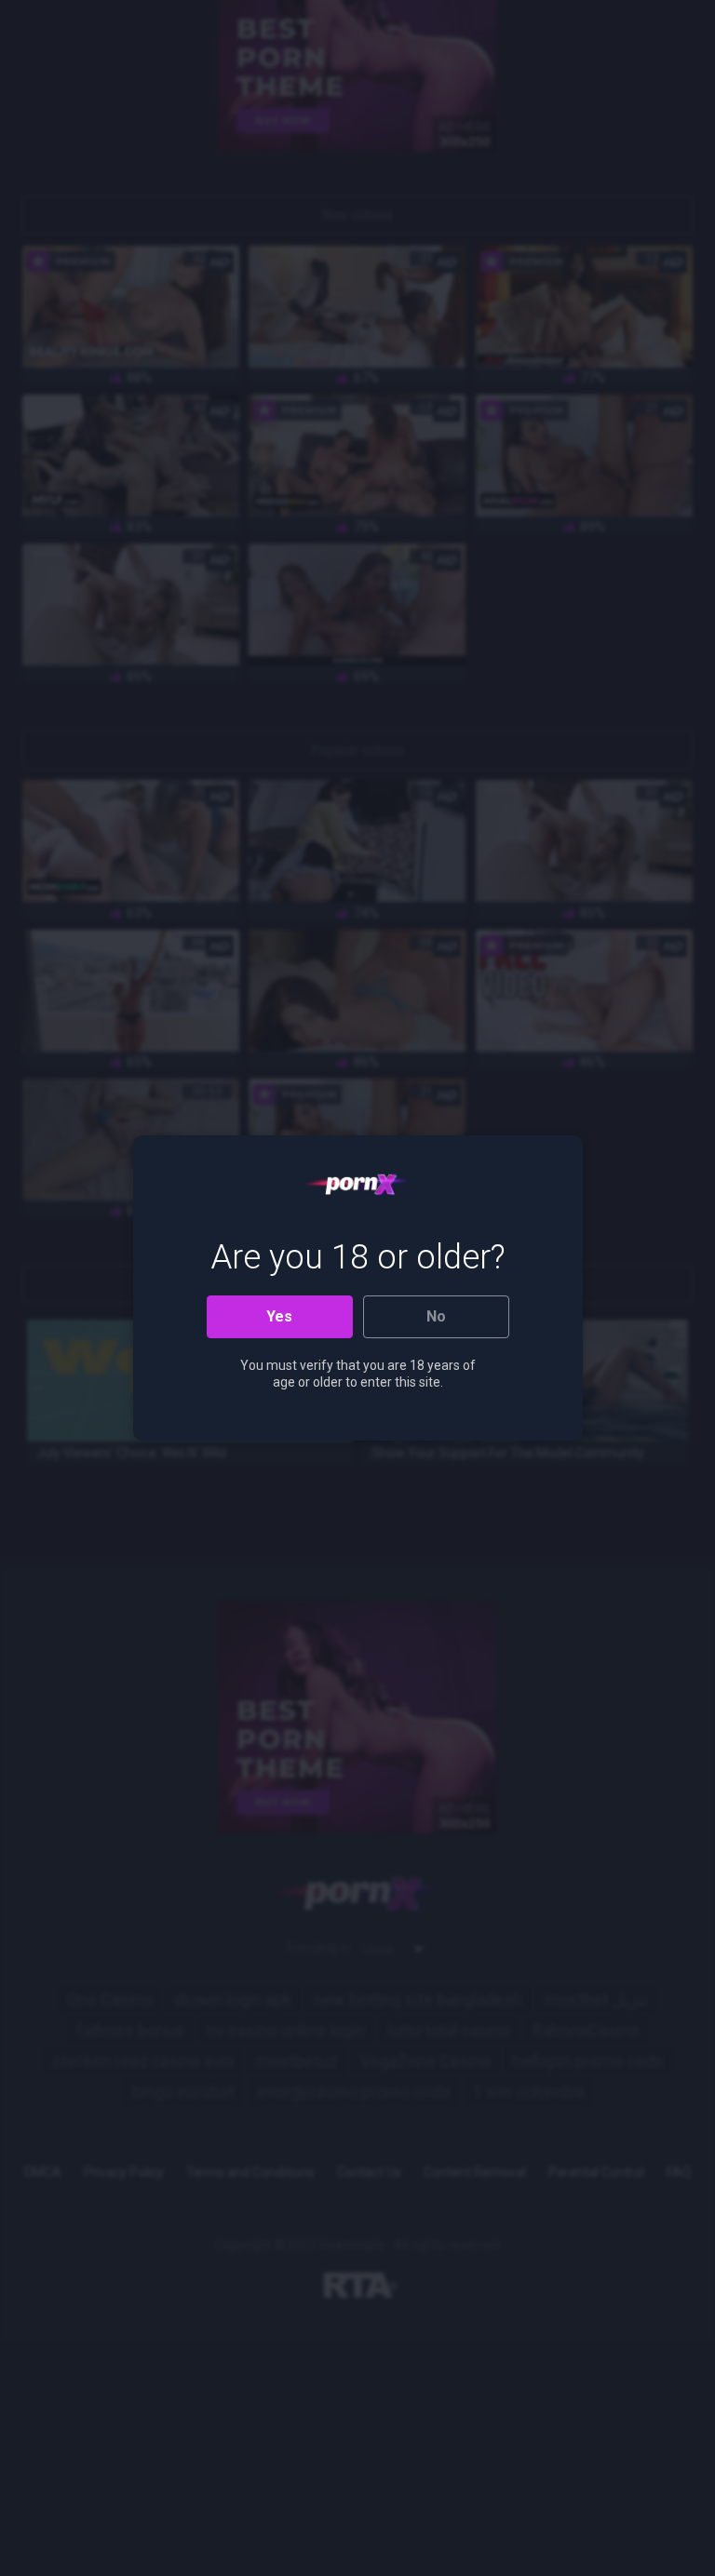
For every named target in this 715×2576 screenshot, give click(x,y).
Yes (279, 1316)
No (436, 1316)
